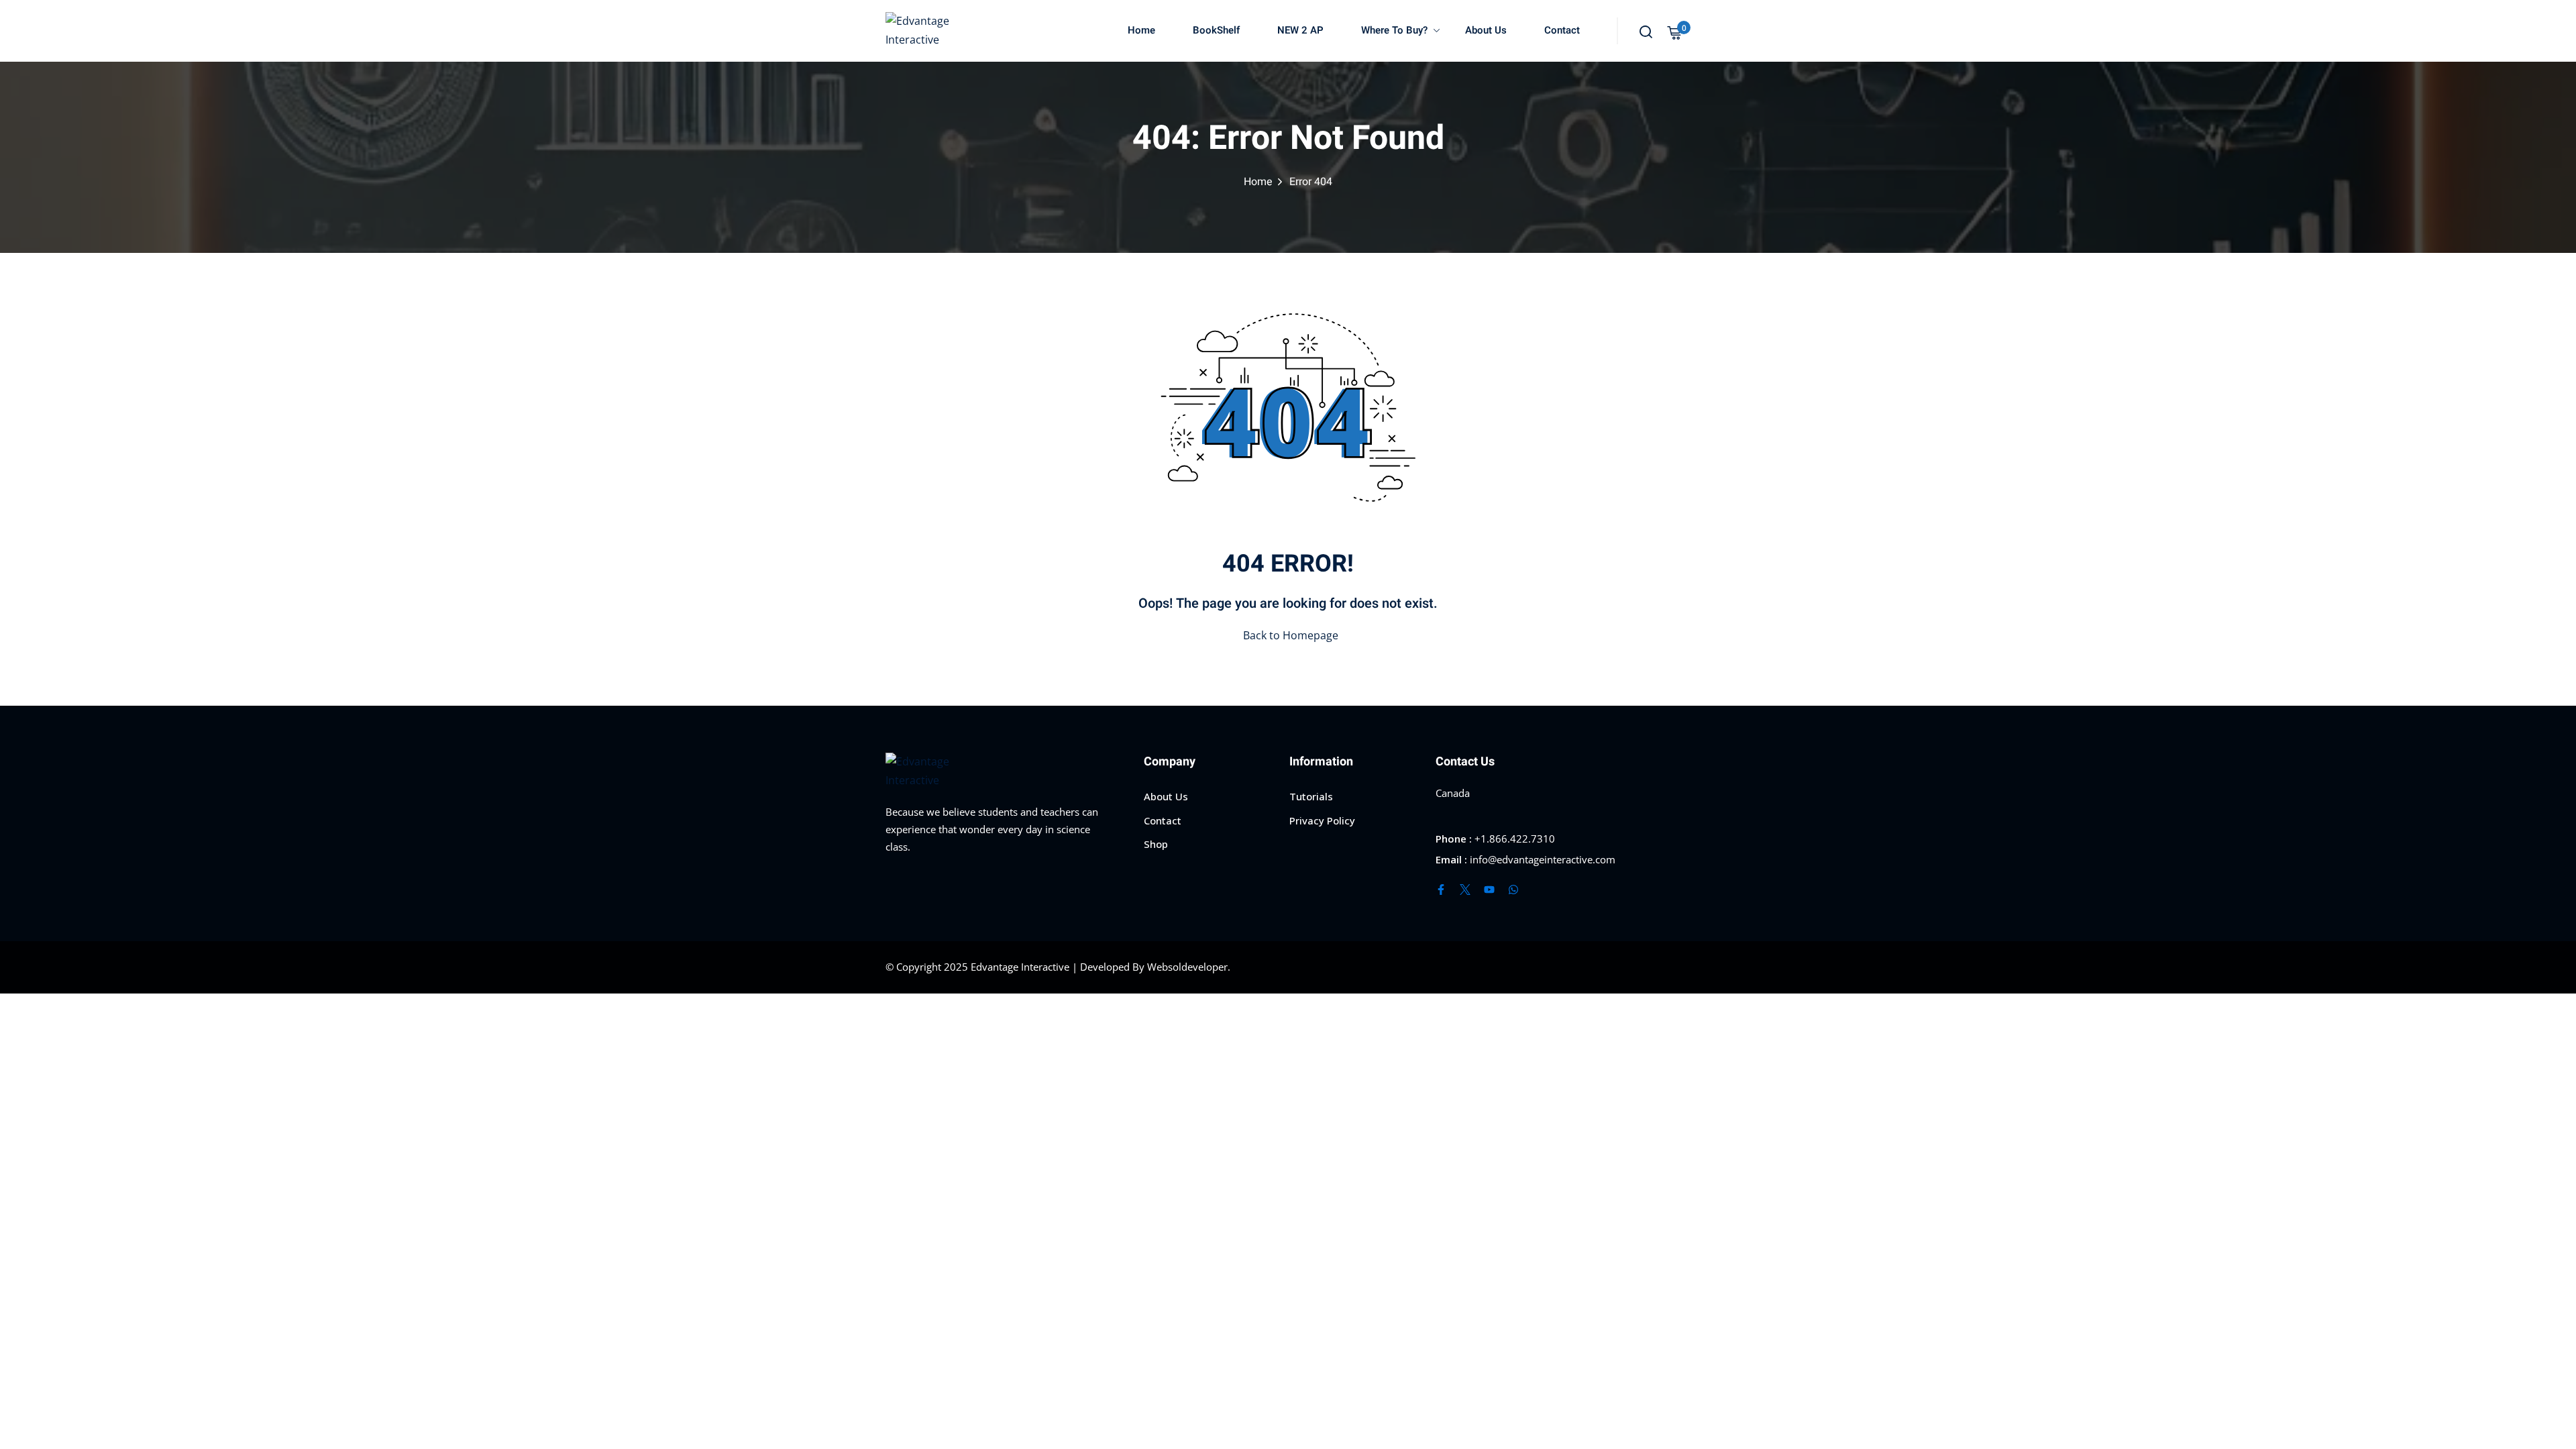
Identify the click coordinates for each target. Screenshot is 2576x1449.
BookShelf (1216, 30)
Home (1141, 30)
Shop (1156, 844)
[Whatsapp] (1513, 890)
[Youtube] (1489, 890)
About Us (1486, 30)
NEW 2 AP (1300, 30)
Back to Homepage (1291, 635)
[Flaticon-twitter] (1465, 890)
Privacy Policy (1322, 820)
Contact (1562, 30)
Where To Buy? (1394, 30)
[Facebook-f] (1441, 890)
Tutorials (1311, 796)
